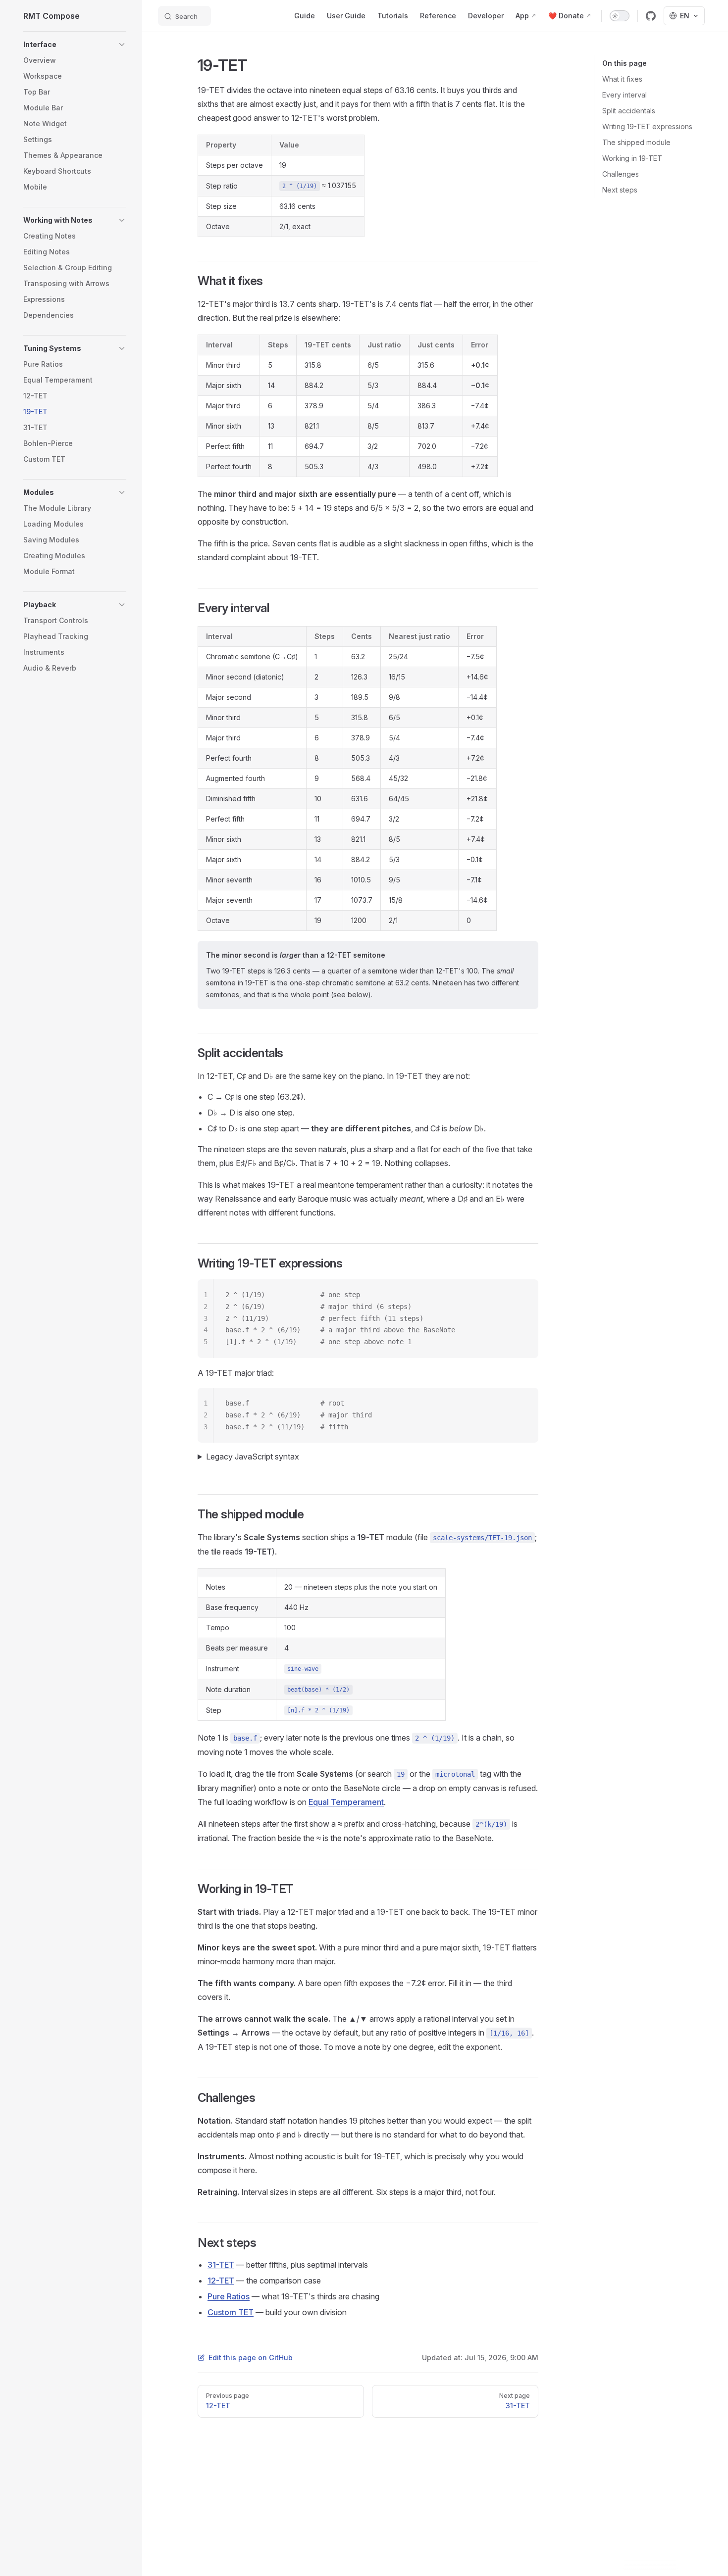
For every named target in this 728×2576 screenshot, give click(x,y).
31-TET (221, 2265)
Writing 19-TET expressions (647, 126)
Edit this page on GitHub (251, 2357)
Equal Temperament (346, 1802)
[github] (651, 16)
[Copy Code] (522, 1295)
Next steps (620, 190)
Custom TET (231, 2312)
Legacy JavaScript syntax (253, 1457)
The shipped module (636, 142)
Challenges (621, 174)
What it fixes (622, 79)
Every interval (624, 95)
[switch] (620, 16)
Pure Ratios (229, 2296)
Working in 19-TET (632, 158)
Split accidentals (629, 111)
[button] (75, 45)
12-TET (221, 2281)
